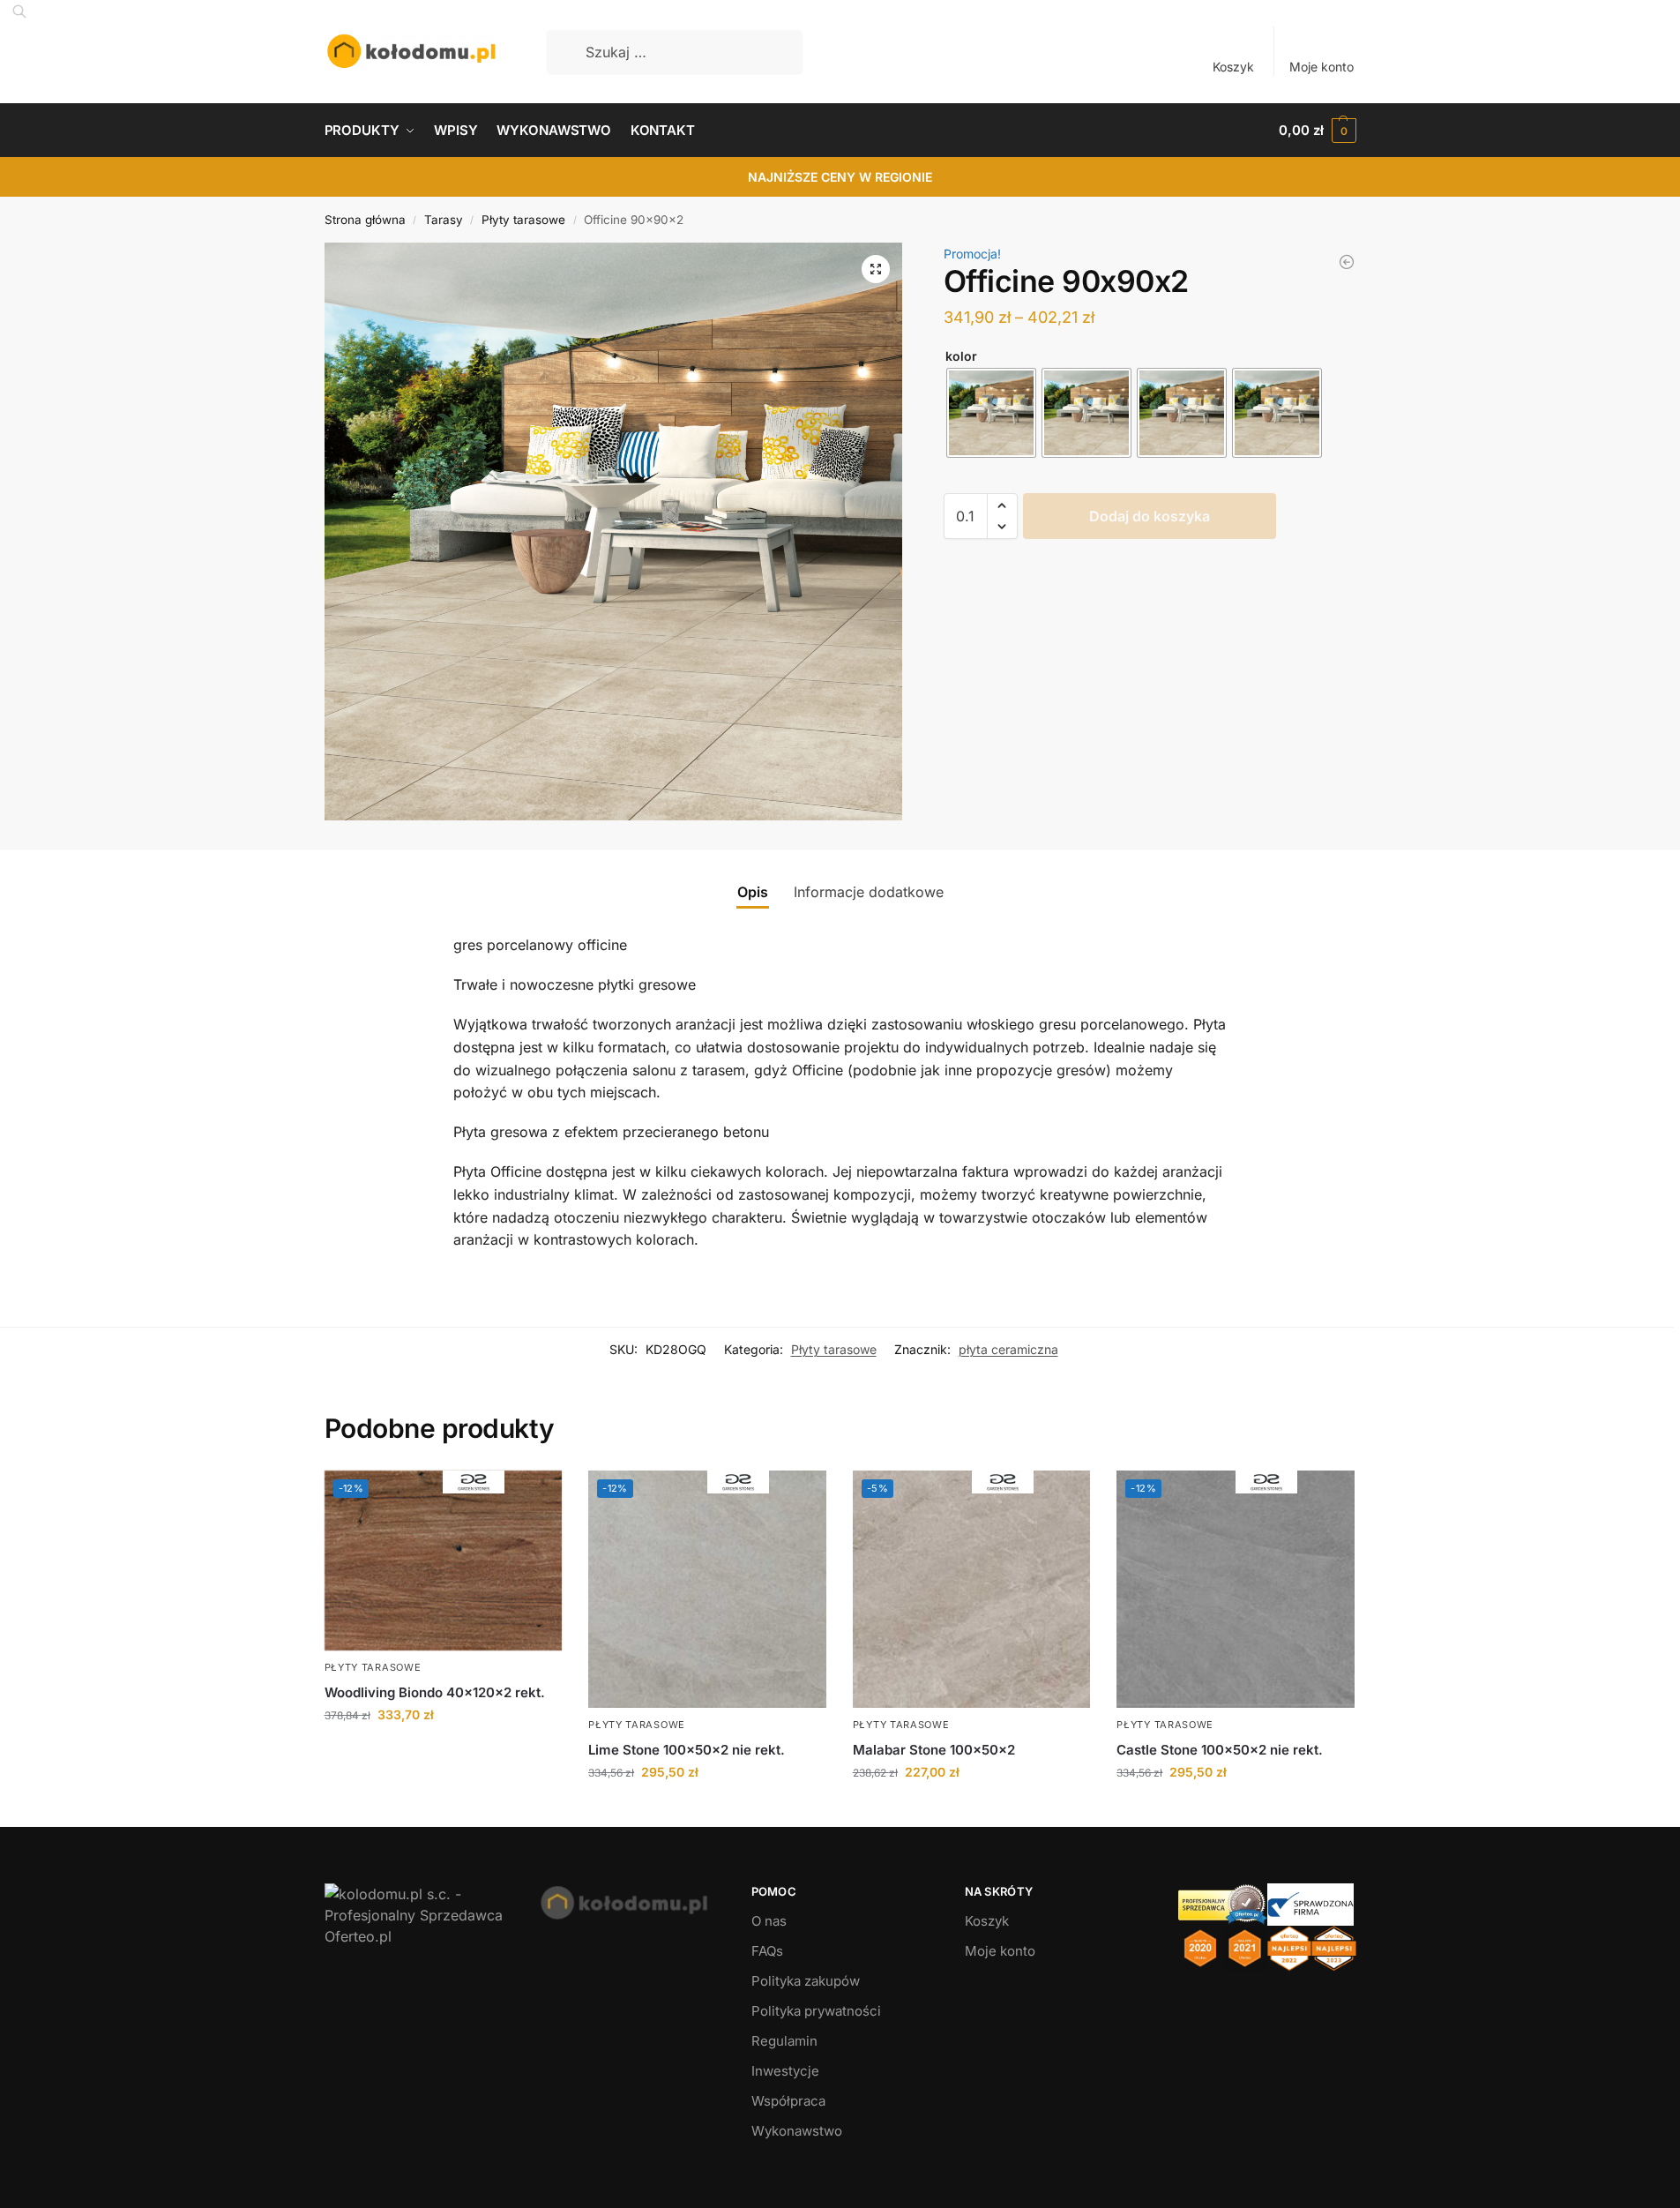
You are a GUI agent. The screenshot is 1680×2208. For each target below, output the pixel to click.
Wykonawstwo (797, 2131)
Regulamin (784, 2041)
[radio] (991, 413)
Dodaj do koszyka (1150, 516)
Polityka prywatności (816, 2011)
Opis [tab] (753, 892)
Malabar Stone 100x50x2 (934, 1750)
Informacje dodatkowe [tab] (869, 892)
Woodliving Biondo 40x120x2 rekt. (435, 1692)
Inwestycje (785, 2071)
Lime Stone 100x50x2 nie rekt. (687, 1750)
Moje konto (1322, 67)
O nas (769, 1921)
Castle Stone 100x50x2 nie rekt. (1220, 1750)
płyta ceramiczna (1008, 1349)
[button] (1317, 131)
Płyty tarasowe (523, 220)
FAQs (767, 1951)
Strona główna (365, 220)
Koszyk (1233, 67)
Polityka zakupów (806, 1981)
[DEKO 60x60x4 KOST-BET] (1347, 262)
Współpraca (788, 2101)
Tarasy (444, 220)
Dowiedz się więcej (443, 1751)
